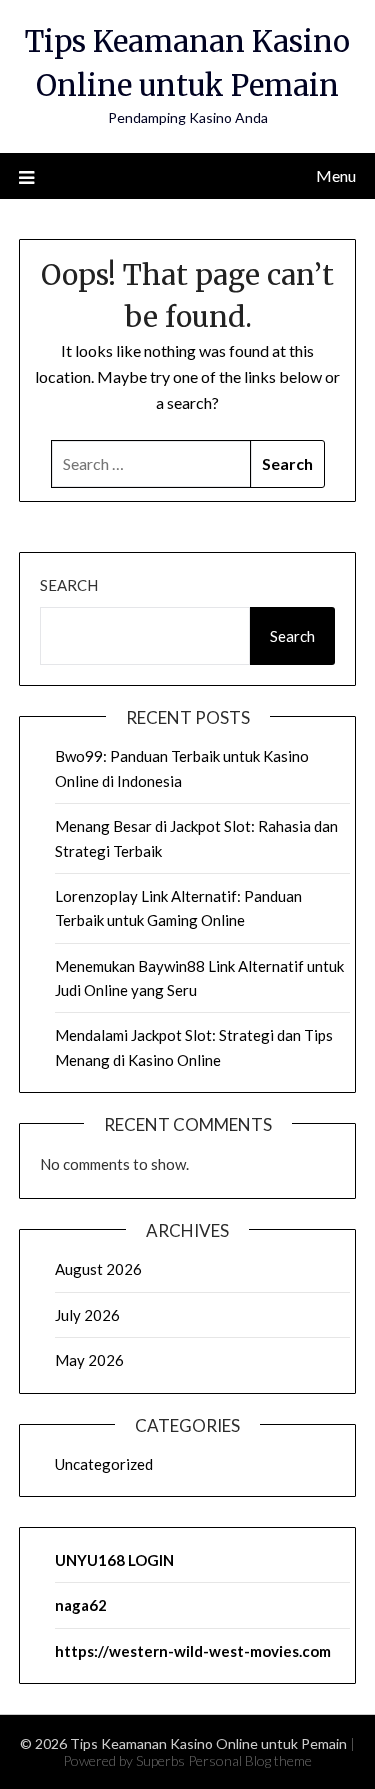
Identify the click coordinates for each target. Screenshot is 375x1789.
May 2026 (89, 1360)
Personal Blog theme (250, 1760)
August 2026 (98, 1269)
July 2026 (87, 1315)
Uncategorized (104, 1464)
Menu (336, 175)
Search (69, 585)
